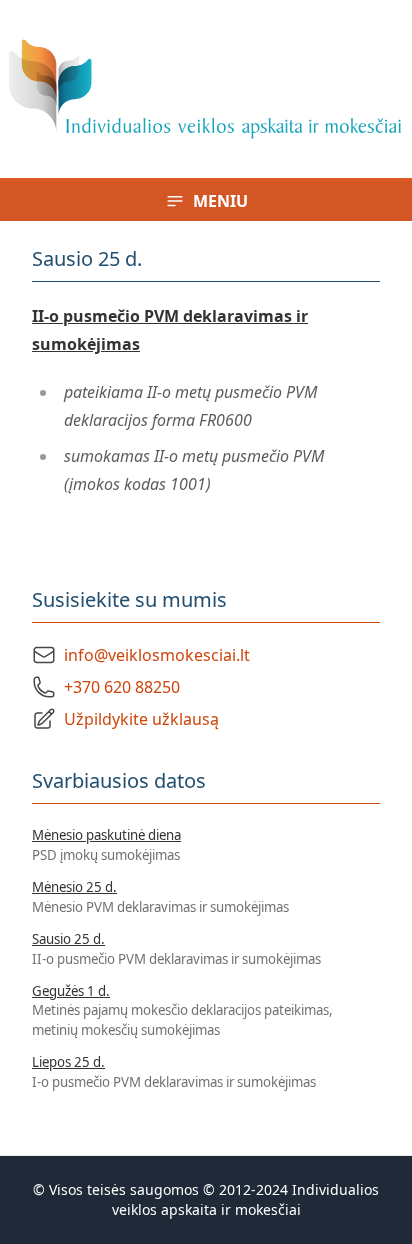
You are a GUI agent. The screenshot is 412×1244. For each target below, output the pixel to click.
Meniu (220, 201)
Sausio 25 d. (68, 939)
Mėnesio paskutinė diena (106, 835)
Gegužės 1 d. (71, 991)
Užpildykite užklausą (141, 719)
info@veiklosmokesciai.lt (157, 655)
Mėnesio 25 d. (74, 887)
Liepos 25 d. (68, 1062)
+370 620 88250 (122, 687)
